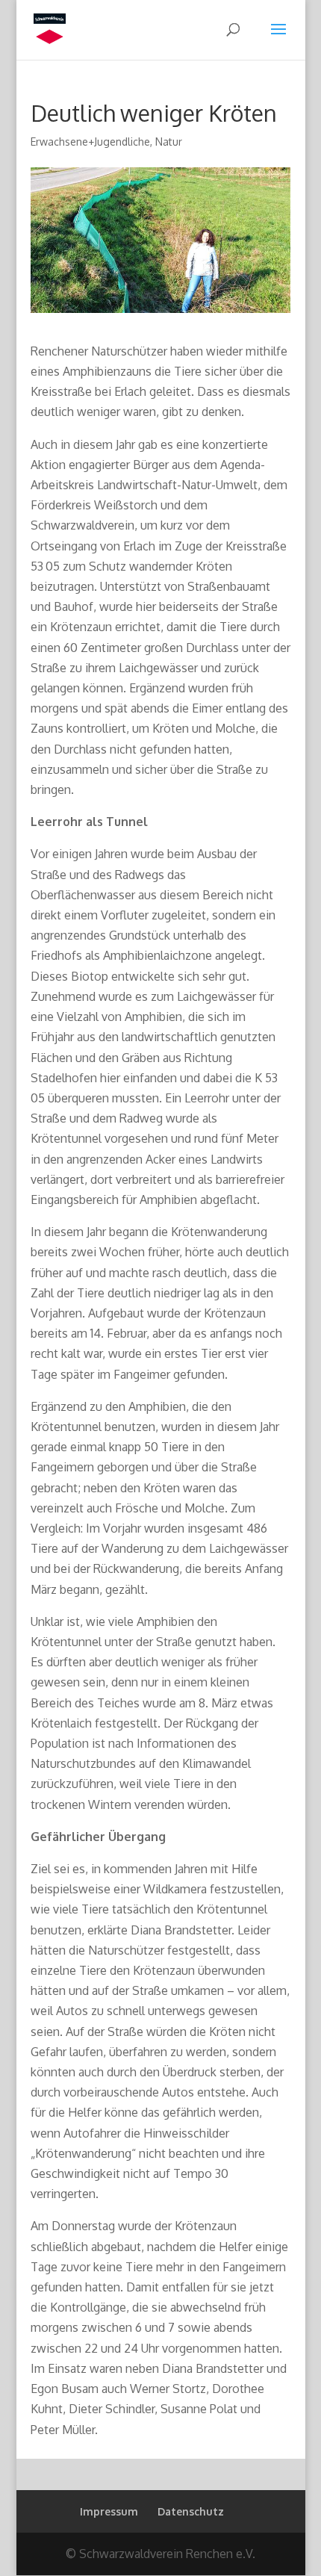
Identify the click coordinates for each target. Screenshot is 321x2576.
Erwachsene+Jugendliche (90, 142)
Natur (169, 142)
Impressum (109, 2511)
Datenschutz (191, 2511)
